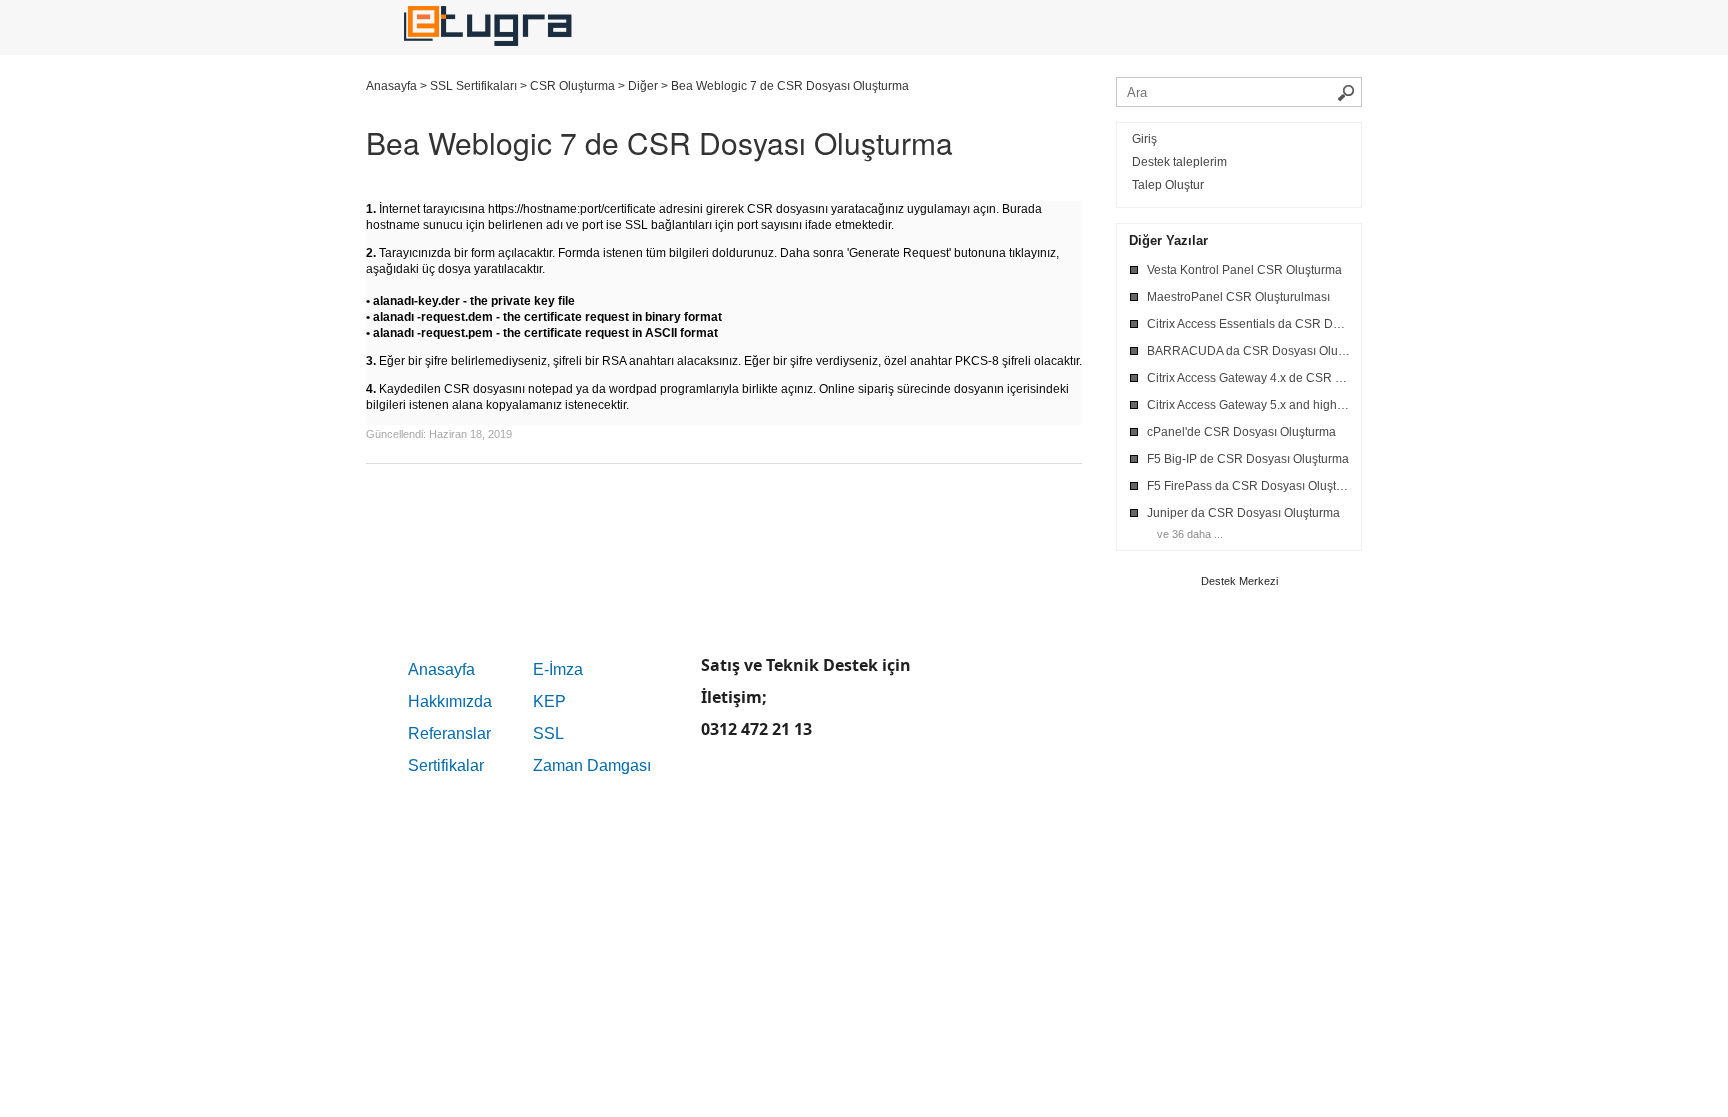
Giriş (1144, 139)
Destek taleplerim (1179, 162)
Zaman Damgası (592, 765)
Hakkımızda (450, 701)
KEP (549, 701)
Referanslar (449, 733)
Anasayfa (441, 669)
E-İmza (558, 669)
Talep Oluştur (1168, 185)
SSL (548, 733)
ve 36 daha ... (1190, 534)
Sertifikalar (446, 765)
